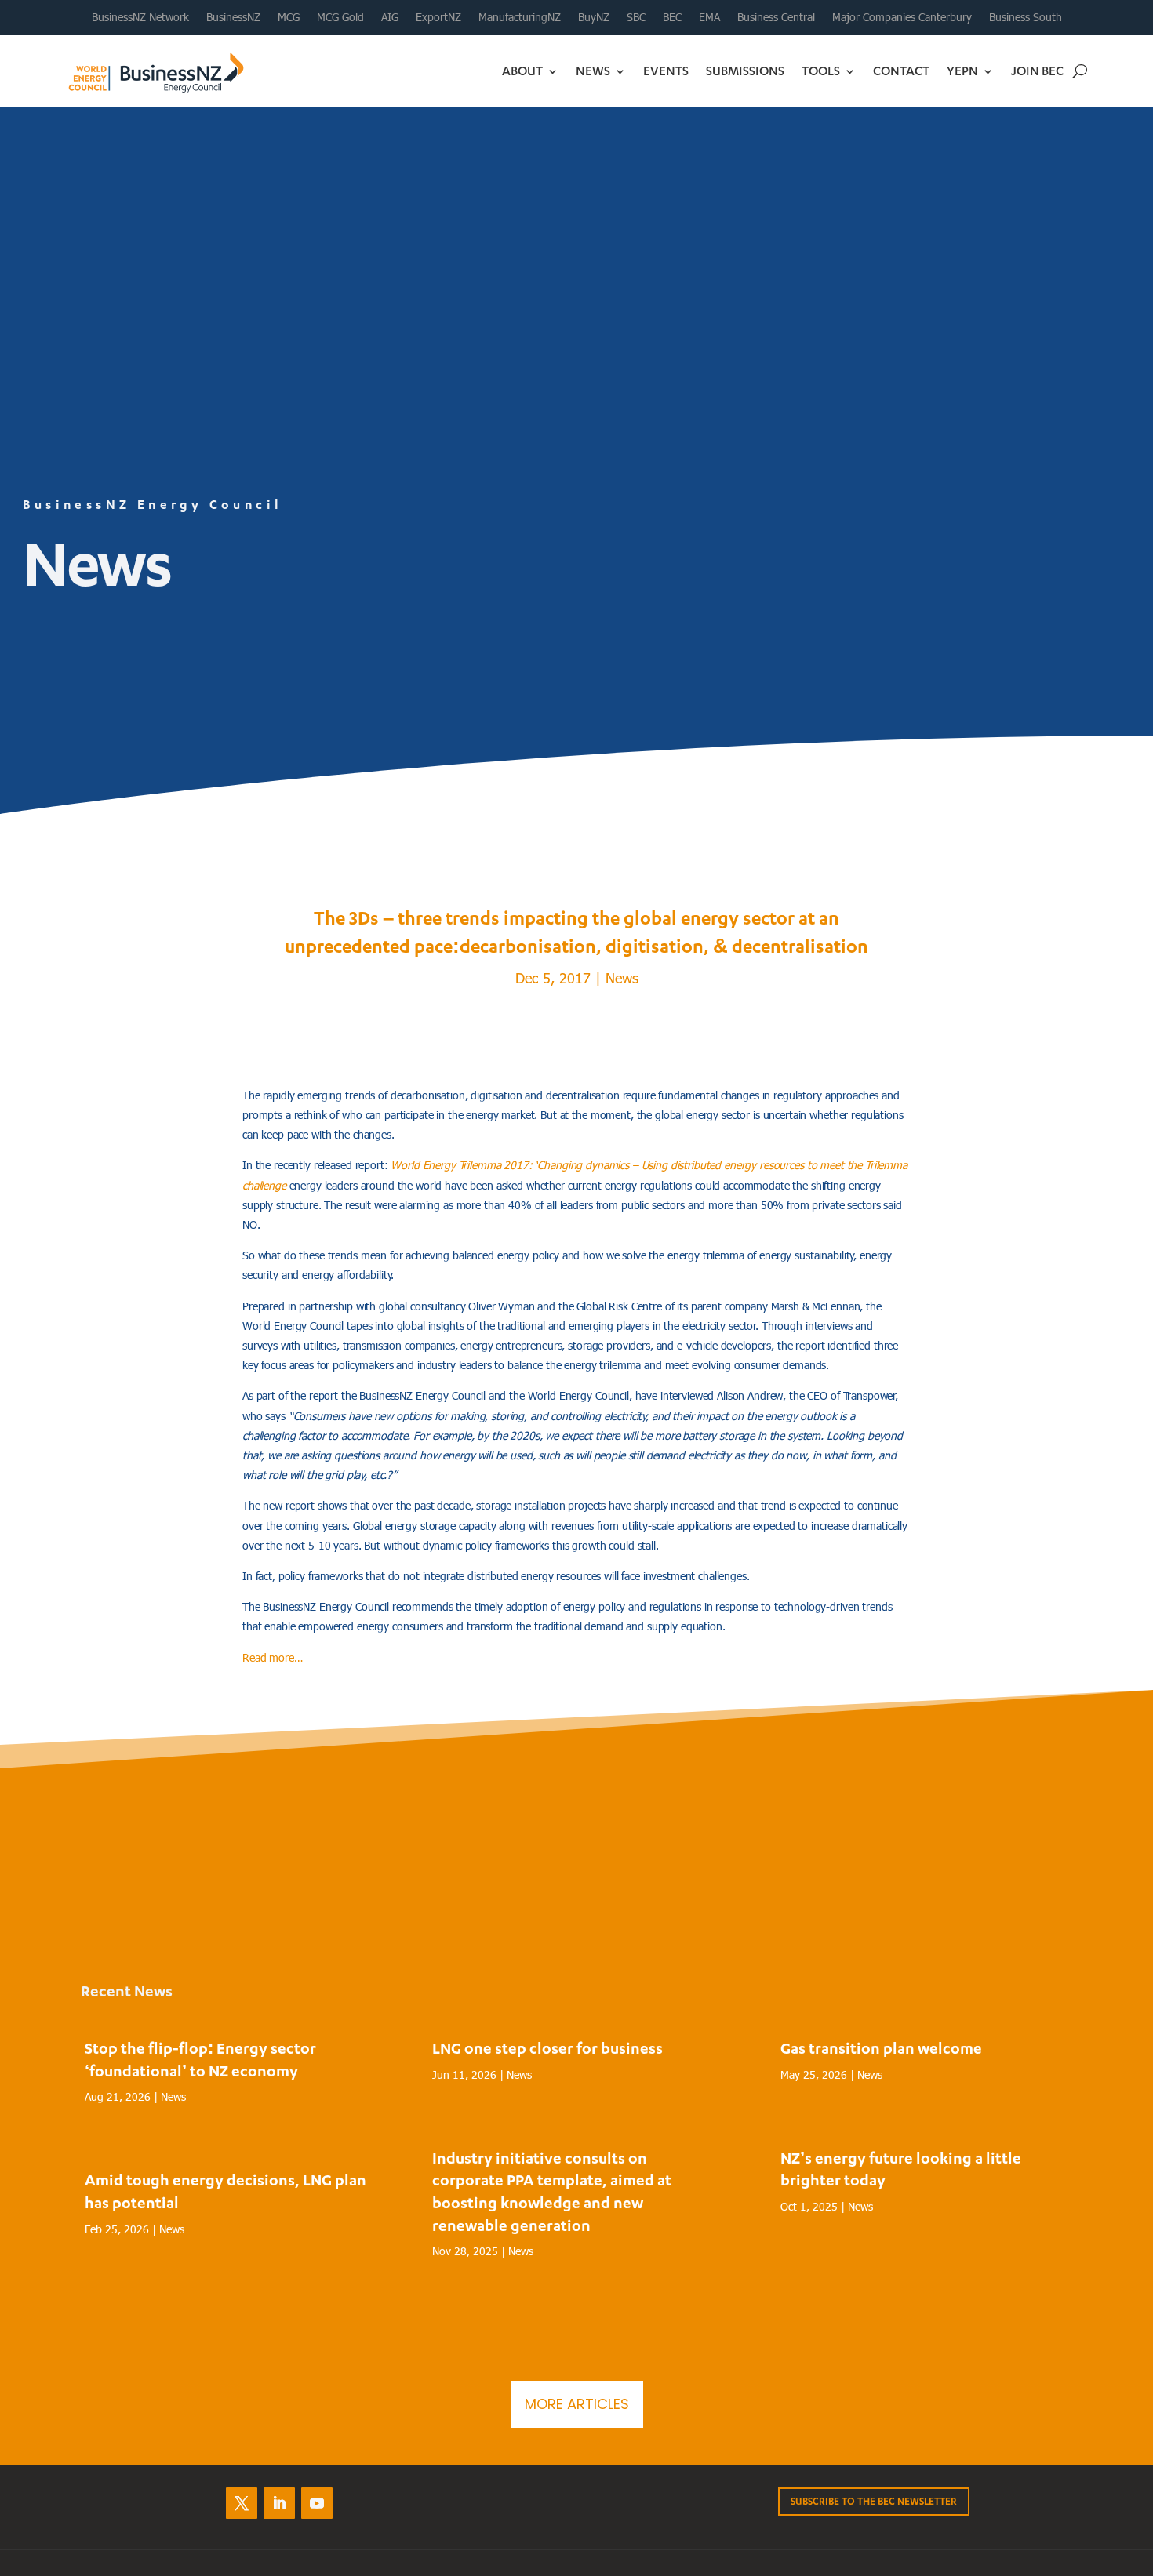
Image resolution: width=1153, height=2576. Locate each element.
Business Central (776, 17)
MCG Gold (340, 17)
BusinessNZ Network (140, 17)
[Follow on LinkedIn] (279, 2503)
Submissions (745, 71)
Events (666, 71)
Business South (1026, 17)
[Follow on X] (242, 2503)
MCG (289, 17)
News (593, 71)
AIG (390, 17)
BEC (672, 17)
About (522, 71)
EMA (709, 17)
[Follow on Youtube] (317, 2503)
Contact (901, 71)
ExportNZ (438, 17)
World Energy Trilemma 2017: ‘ (464, 1165)
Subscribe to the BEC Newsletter (874, 2501)
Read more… (273, 1657)
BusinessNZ (233, 17)
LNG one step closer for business (547, 2048)
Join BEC (1037, 71)
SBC (636, 17)
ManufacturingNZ (520, 17)
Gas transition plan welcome (881, 2048)
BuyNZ (594, 17)
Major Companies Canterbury (902, 17)
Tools (821, 71)
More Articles (577, 2404)
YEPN (962, 71)
